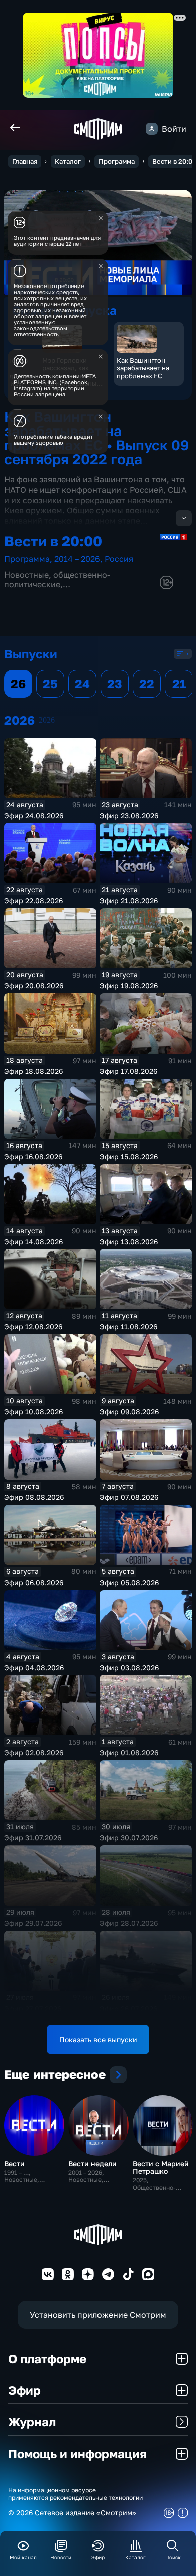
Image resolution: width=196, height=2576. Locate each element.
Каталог (68, 161)
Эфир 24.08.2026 (34, 816)
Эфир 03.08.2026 (129, 1668)
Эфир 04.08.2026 (34, 1668)
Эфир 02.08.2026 (34, 1752)
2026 (47, 720)
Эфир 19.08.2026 (129, 986)
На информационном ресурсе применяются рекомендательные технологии (75, 2494)
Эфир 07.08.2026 (129, 1497)
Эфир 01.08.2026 (129, 1752)
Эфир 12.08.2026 (33, 1326)
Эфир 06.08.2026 (34, 1582)
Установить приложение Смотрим (98, 2315)
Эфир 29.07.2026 (33, 1923)
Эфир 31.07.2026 (33, 1838)
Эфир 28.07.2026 (129, 1923)
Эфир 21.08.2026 (129, 900)
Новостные (26, 575)
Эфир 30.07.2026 (129, 1838)
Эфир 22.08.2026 (33, 900)
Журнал (32, 2422)
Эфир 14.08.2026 (33, 1242)
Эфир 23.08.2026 (129, 816)
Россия (119, 559)
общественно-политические (57, 579)
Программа (117, 161)
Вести (14, 2163)
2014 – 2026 (77, 559)
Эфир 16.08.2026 (33, 1156)
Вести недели (92, 2163)
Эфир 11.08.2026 (128, 1326)
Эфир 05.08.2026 (129, 1582)
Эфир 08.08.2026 (34, 1497)
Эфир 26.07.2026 (128, 2008)
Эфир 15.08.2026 (129, 1156)
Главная (25, 161)
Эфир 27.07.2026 (33, 2008)
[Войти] (152, 129)
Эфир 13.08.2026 (129, 1242)
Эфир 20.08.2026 (34, 986)
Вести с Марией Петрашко (161, 2167)
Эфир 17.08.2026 (128, 1071)
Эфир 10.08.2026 (33, 1412)
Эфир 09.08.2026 (129, 1412)
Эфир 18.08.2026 (33, 1071)
